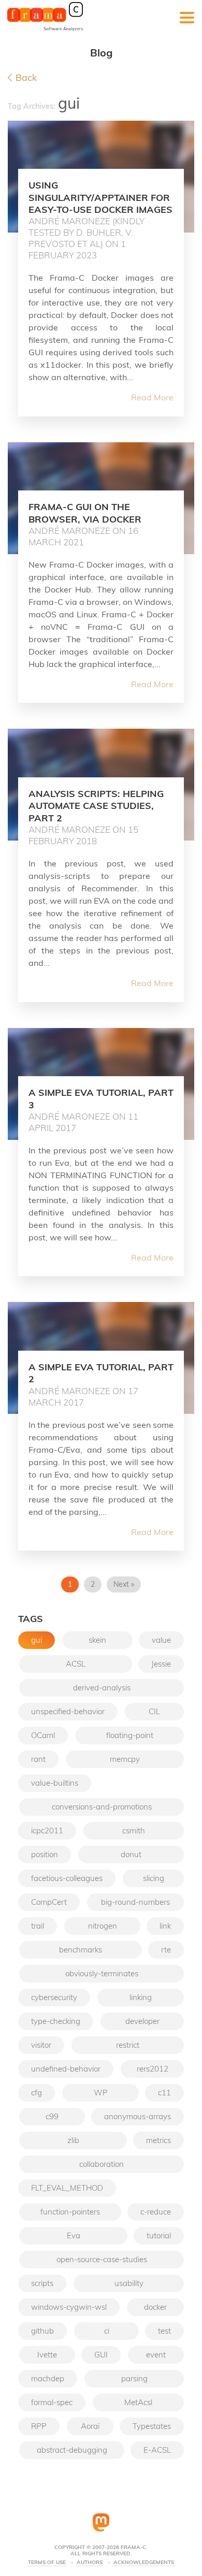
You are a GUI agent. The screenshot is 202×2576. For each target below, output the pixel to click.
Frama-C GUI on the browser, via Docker (85, 513)
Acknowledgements (144, 2563)
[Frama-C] (45, 30)
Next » (124, 1584)
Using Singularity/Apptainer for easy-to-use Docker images (100, 197)
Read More (152, 397)
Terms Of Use (47, 2563)
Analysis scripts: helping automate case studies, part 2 (96, 806)
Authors (90, 2563)
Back (26, 78)
